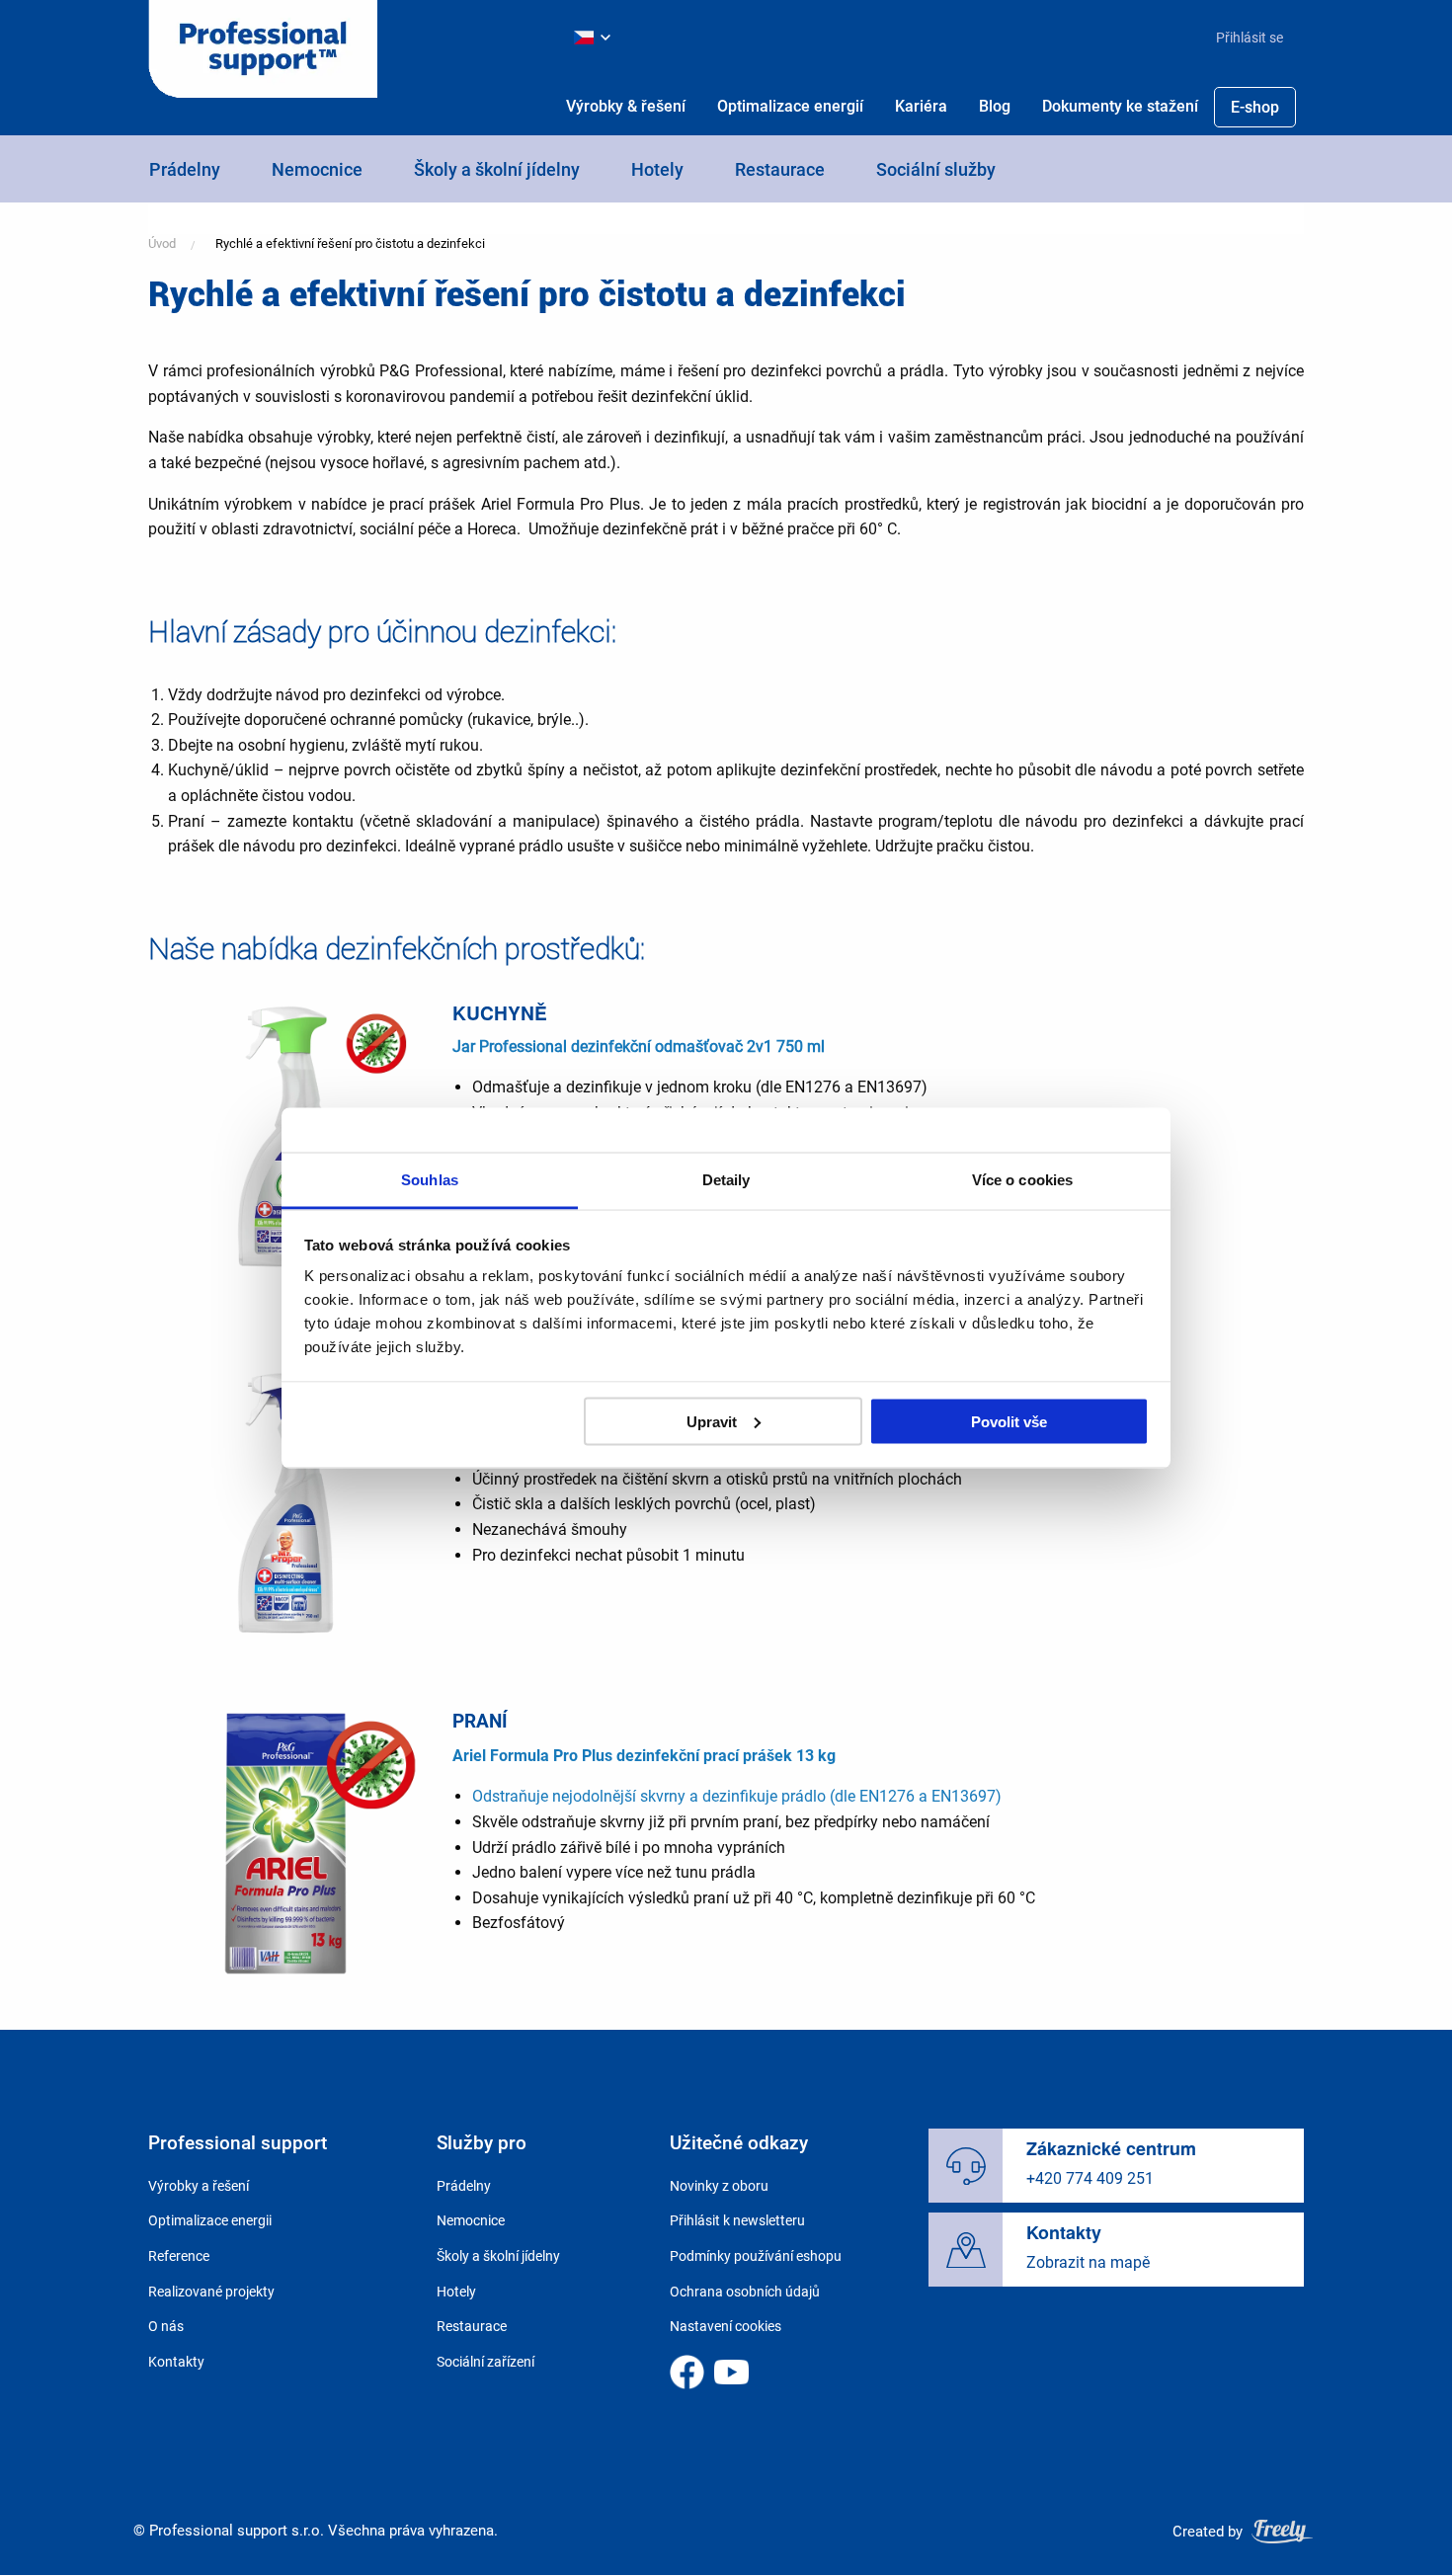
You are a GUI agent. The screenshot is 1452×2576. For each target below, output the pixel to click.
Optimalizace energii (210, 2220)
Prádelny (185, 169)
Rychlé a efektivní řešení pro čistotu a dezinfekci (350, 243)
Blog (995, 106)
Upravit (712, 1421)
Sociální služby (936, 169)
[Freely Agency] (1282, 2531)
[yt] (731, 2372)
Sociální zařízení (485, 2362)
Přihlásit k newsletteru (737, 2220)
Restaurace (780, 169)
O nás (166, 2326)
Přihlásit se (1250, 38)
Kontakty (176, 2362)
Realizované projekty (211, 2292)
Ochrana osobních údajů (745, 2292)
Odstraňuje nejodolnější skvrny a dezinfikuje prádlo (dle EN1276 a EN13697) (737, 1796)
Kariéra (921, 106)
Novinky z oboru (719, 2186)
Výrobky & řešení (626, 106)
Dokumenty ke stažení (1120, 106)
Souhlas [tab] (430, 1180)
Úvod (162, 243)
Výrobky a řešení (199, 2186)
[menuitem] (1242, 38)
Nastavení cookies (726, 2326)
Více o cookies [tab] (1022, 1180)
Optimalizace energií (790, 106)
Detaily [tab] (726, 1180)
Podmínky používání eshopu (756, 2256)
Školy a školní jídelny (497, 169)
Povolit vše (1009, 1421)
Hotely (657, 169)
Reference (179, 2256)
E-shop (1255, 107)
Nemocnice (317, 169)
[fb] (687, 2372)
